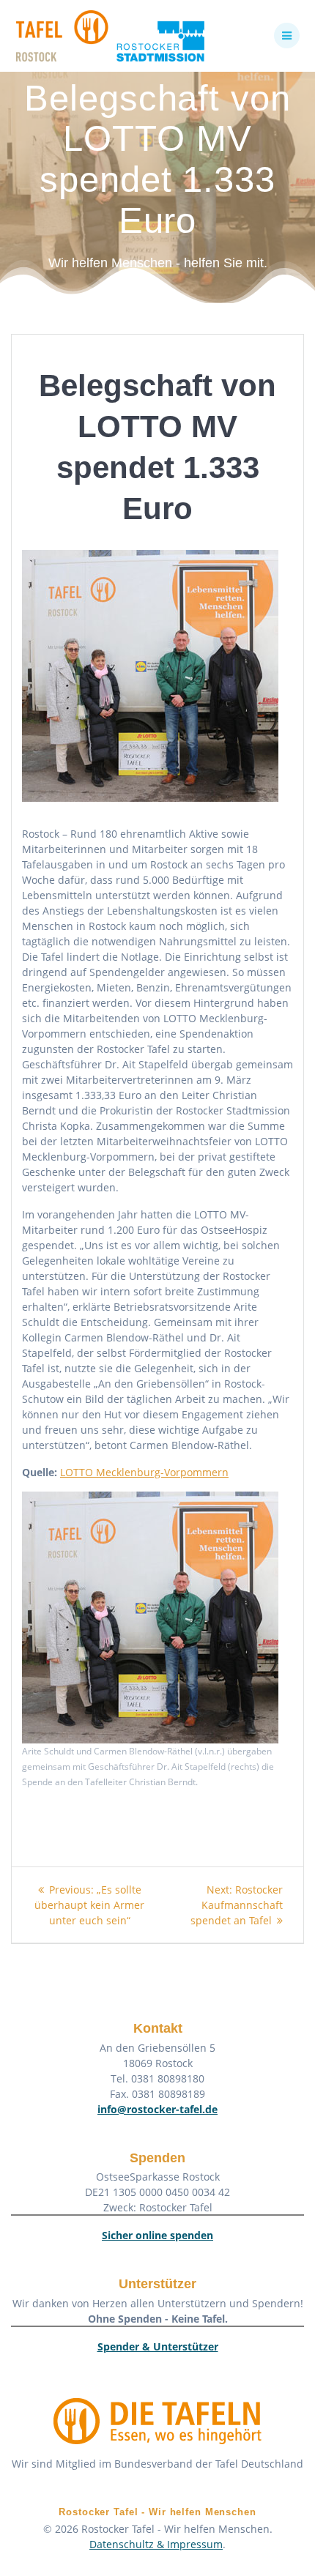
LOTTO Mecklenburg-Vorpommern (144, 1472)
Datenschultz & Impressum (156, 2544)
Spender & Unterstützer (158, 2346)
